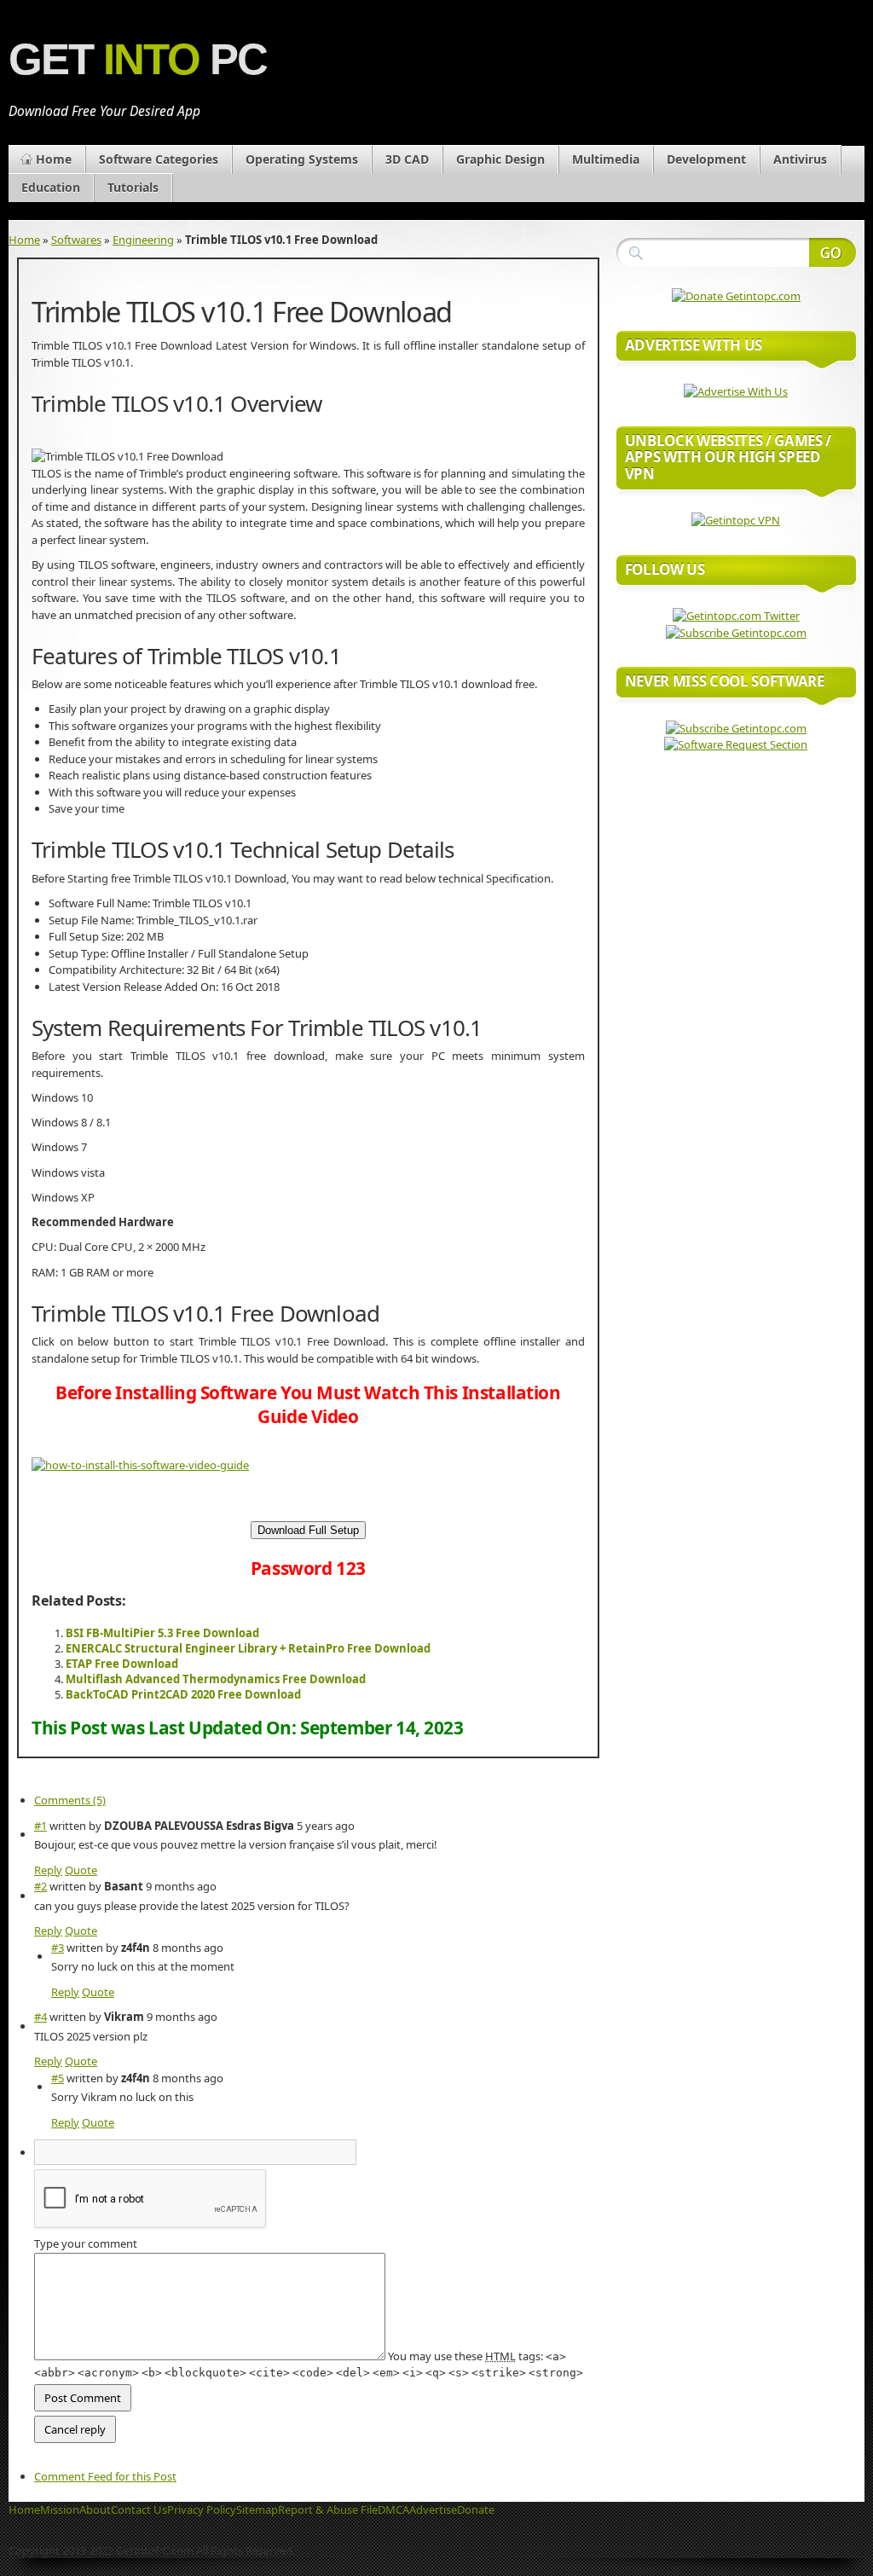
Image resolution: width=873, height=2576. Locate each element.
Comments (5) (70, 1800)
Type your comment (86, 2243)
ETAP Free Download (122, 1664)
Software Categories (159, 159)
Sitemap (257, 2509)
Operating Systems (302, 159)
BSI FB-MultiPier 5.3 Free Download (162, 1633)
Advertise (433, 2509)
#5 (58, 2078)
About (95, 2509)
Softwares (76, 240)
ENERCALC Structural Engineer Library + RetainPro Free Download (248, 1648)
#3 (58, 1948)
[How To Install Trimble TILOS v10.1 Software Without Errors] (140, 1465)
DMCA (393, 2509)
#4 (40, 2017)
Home (54, 159)
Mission (60, 2509)
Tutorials (133, 187)
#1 (40, 1826)
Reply (48, 1870)
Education (51, 187)
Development (706, 159)
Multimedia (606, 159)
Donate (476, 2509)
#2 (40, 1886)
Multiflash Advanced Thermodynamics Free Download (216, 1679)
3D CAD (407, 159)
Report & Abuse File (328, 2509)
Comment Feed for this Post (105, 2476)
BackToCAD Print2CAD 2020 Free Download (183, 1694)
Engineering (143, 240)
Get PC (138, 59)
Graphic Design (500, 159)
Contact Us (139, 2509)
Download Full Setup (308, 1530)
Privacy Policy (202, 2509)
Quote (81, 1870)
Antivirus (800, 159)
